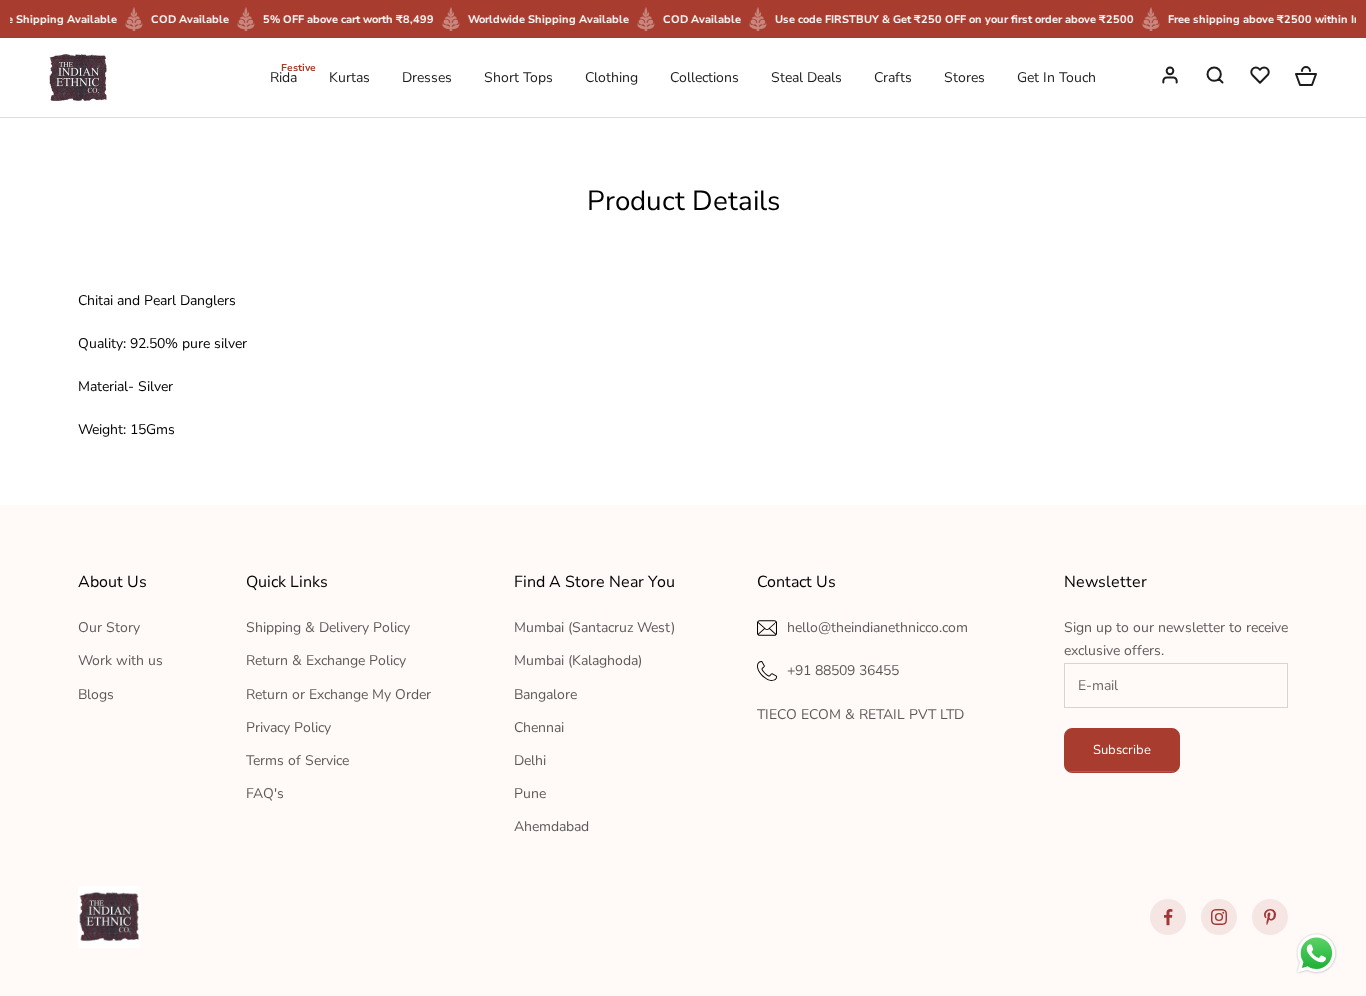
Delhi (530, 760)
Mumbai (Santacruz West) (594, 627)
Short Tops (518, 77)
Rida (283, 76)
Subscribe (1122, 750)
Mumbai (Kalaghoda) (578, 660)
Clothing (611, 77)
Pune (530, 793)
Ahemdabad (551, 826)
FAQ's (265, 793)
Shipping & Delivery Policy (328, 627)
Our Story (109, 627)
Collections (704, 77)
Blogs (96, 694)
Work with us (120, 660)
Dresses (427, 77)
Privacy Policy (288, 727)
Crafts (893, 77)
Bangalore (545, 694)
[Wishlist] (1262, 78)
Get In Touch (1056, 77)
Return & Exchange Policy (326, 660)
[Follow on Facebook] (1168, 917)
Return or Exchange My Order (338, 694)
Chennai (539, 727)
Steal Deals (806, 77)
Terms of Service (297, 760)
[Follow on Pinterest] (1270, 917)
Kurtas (349, 77)
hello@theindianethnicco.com (877, 627)
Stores (964, 77)
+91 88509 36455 (843, 670)
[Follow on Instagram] (1219, 917)
